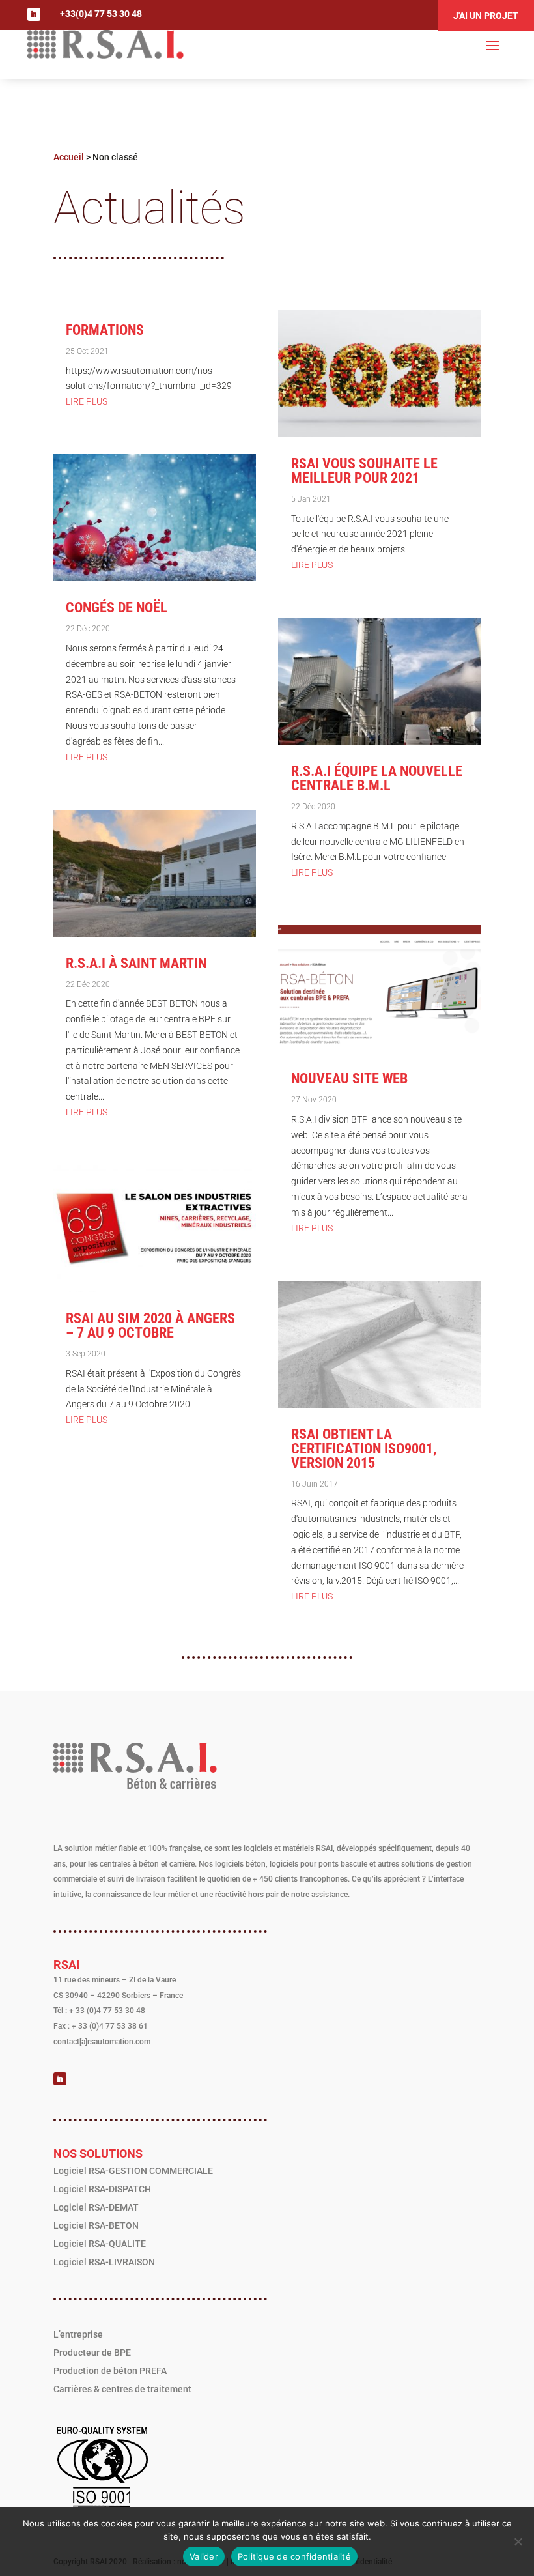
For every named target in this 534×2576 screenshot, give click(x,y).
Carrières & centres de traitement (122, 2389)
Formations (105, 330)
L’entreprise (78, 2334)
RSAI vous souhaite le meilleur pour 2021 (364, 471)
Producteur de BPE (92, 2353)
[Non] (518, 2541)
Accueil (69, 157)
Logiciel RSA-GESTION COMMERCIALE (133, 2171)
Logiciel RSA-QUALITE (100, 2244)
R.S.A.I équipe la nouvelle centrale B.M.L (377, 778)
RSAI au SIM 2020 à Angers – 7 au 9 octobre (150, 1325)
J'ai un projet (486, 16)
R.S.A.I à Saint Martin (136, 963)
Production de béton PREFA (110, 2371)
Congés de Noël (117, 608)
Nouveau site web (349, 1079)
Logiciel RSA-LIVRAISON (104, 2262)
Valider (204, 2556)
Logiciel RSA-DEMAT (96, 2207)
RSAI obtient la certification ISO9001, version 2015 (364, 1449)
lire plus (87, 401)
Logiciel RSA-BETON (96, 2225)
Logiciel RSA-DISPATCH (102, 2189)
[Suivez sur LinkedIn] (34, 14)
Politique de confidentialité (294, 2556)
